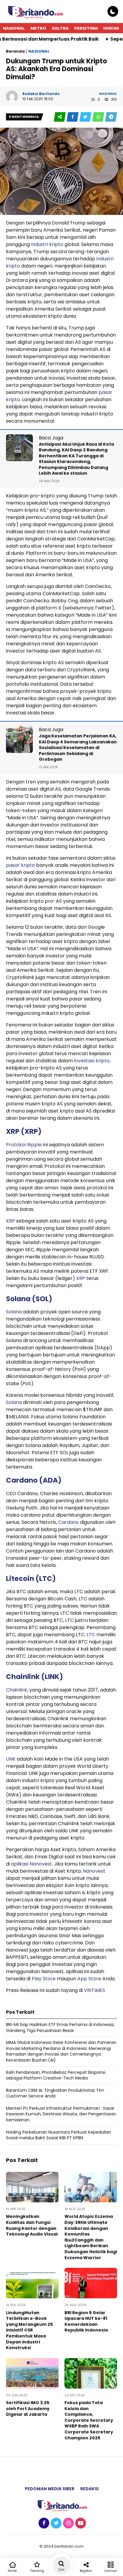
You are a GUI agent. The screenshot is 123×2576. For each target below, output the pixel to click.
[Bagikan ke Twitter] (86, 117)
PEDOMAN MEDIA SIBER (50, 2489)
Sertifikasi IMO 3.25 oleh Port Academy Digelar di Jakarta (28, 2408)
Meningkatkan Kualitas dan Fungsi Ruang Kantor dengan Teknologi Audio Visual (32, 2225)
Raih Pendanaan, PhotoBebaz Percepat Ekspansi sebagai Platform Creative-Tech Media (56, 2075)
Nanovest (94, 1871)
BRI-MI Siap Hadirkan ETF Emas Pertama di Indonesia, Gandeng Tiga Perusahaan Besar (60, 2028)
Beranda (15, 51)
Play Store (43, 1979)
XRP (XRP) (24, 1131)
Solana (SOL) (29, 1299)
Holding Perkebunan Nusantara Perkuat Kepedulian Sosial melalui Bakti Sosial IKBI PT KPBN (59, 2135)
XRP (10, 1221)
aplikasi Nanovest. (33, 1864)
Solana (14, 1312)
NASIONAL (14, 28)
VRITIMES (94, 1990)
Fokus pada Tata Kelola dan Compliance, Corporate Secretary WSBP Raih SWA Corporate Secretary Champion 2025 (89, 2420)
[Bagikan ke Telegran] (111, 117)
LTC (91, 1635)
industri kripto (47, 244)
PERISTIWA (86, 28)
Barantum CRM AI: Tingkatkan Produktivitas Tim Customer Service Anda (55, 2093)
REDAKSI (89, 2489)
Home (12, 2571)
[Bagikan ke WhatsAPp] (99, 117)
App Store (89, 1979)
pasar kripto (20, 865)
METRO (38, 28)
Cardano (69, 1522)
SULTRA (60, 28)
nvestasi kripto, (93, 1061)
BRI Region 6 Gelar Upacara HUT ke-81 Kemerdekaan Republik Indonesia (86, 2321)
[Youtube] (80, 2523)
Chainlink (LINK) (34, 1677)
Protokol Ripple (24, 1145)
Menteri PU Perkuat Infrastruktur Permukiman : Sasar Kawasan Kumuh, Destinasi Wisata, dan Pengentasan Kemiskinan (61, 2114)
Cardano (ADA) (34, 1480)
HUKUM (111, 28)
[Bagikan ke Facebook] (73, 117)
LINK (11, 1759)
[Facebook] (43, 2523)
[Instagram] (68, 2523)
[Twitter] (55, 2523)
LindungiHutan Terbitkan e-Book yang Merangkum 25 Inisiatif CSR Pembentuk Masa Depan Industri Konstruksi (29, 2330)
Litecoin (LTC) (31, 1579)
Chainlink (17, 1690)
